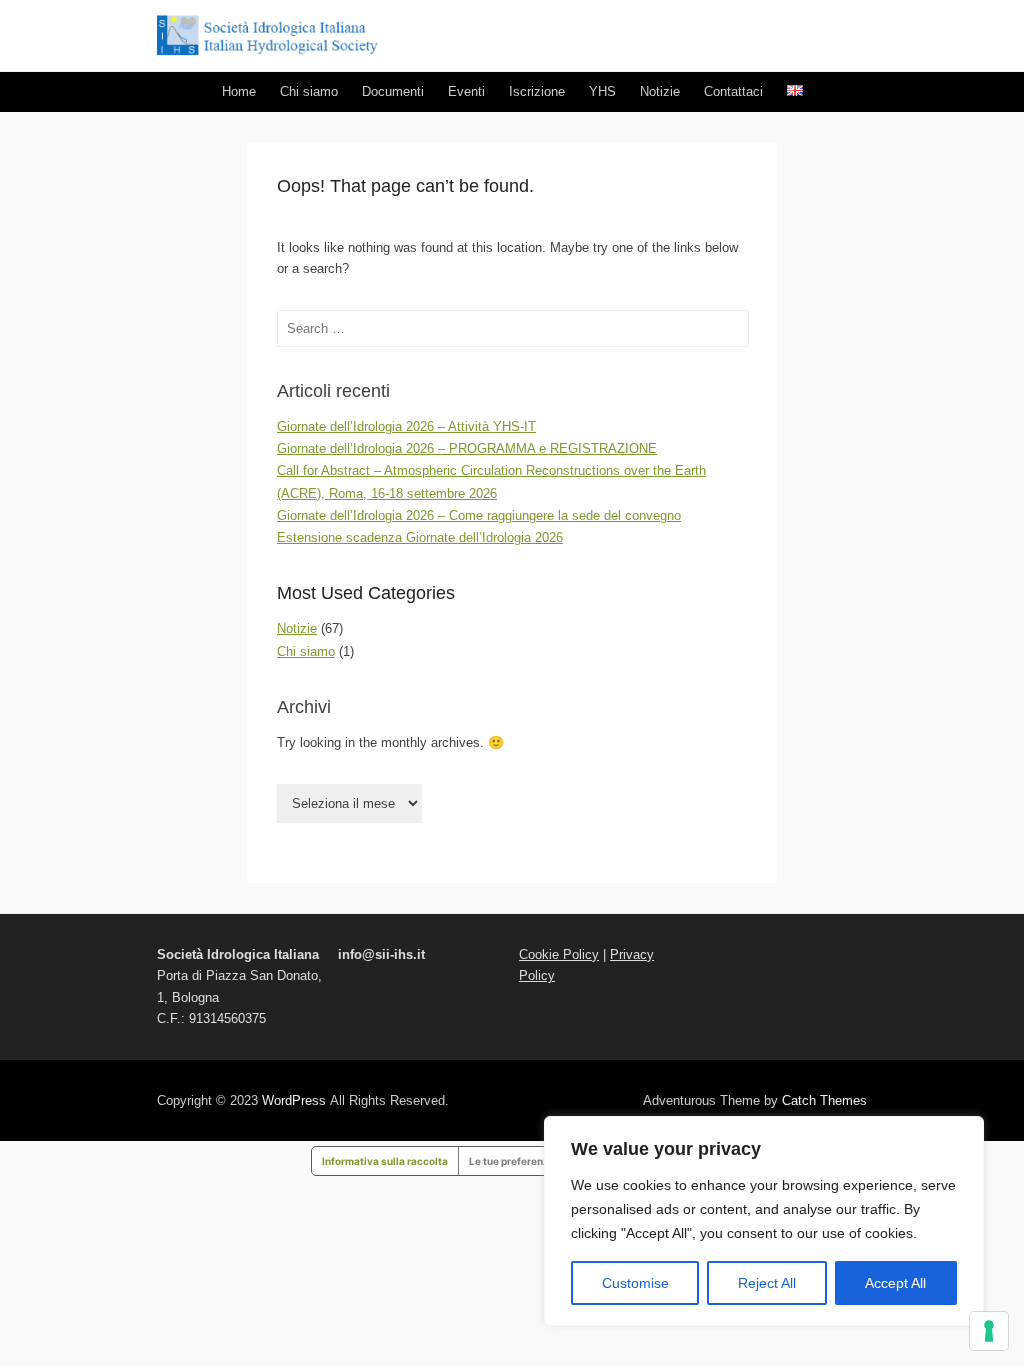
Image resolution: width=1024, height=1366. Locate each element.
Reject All (767, 1283)
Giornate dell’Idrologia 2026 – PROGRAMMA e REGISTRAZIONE (467, 448)
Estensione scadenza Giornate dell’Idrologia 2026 (420, 537)
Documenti (393, 91)
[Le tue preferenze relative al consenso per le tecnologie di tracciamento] (989, 1331)
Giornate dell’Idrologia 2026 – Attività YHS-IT (406, 426)
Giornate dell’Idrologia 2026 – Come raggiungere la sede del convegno (479, 515)
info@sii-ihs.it (381, 954)
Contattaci (733, 91)
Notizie (660, 91)
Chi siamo (309, 91)
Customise (635, 1283)
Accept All (895, 1283)
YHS (602, 91)
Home (239, 91)
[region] (764, 1221)
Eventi (466, 91)
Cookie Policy (559, 954)
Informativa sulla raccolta (385, 1161)
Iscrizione (537, 91)
